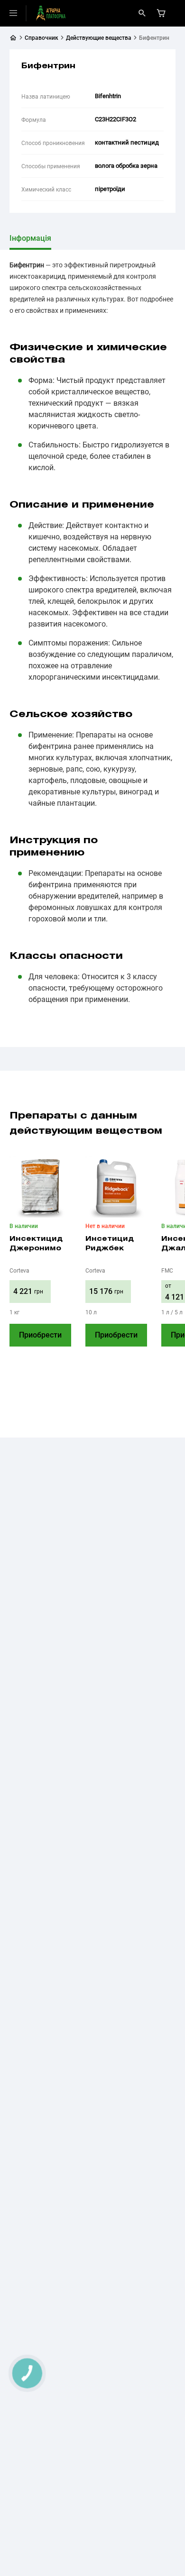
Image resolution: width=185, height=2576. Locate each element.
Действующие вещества (99, 38)
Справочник (42, 38)
